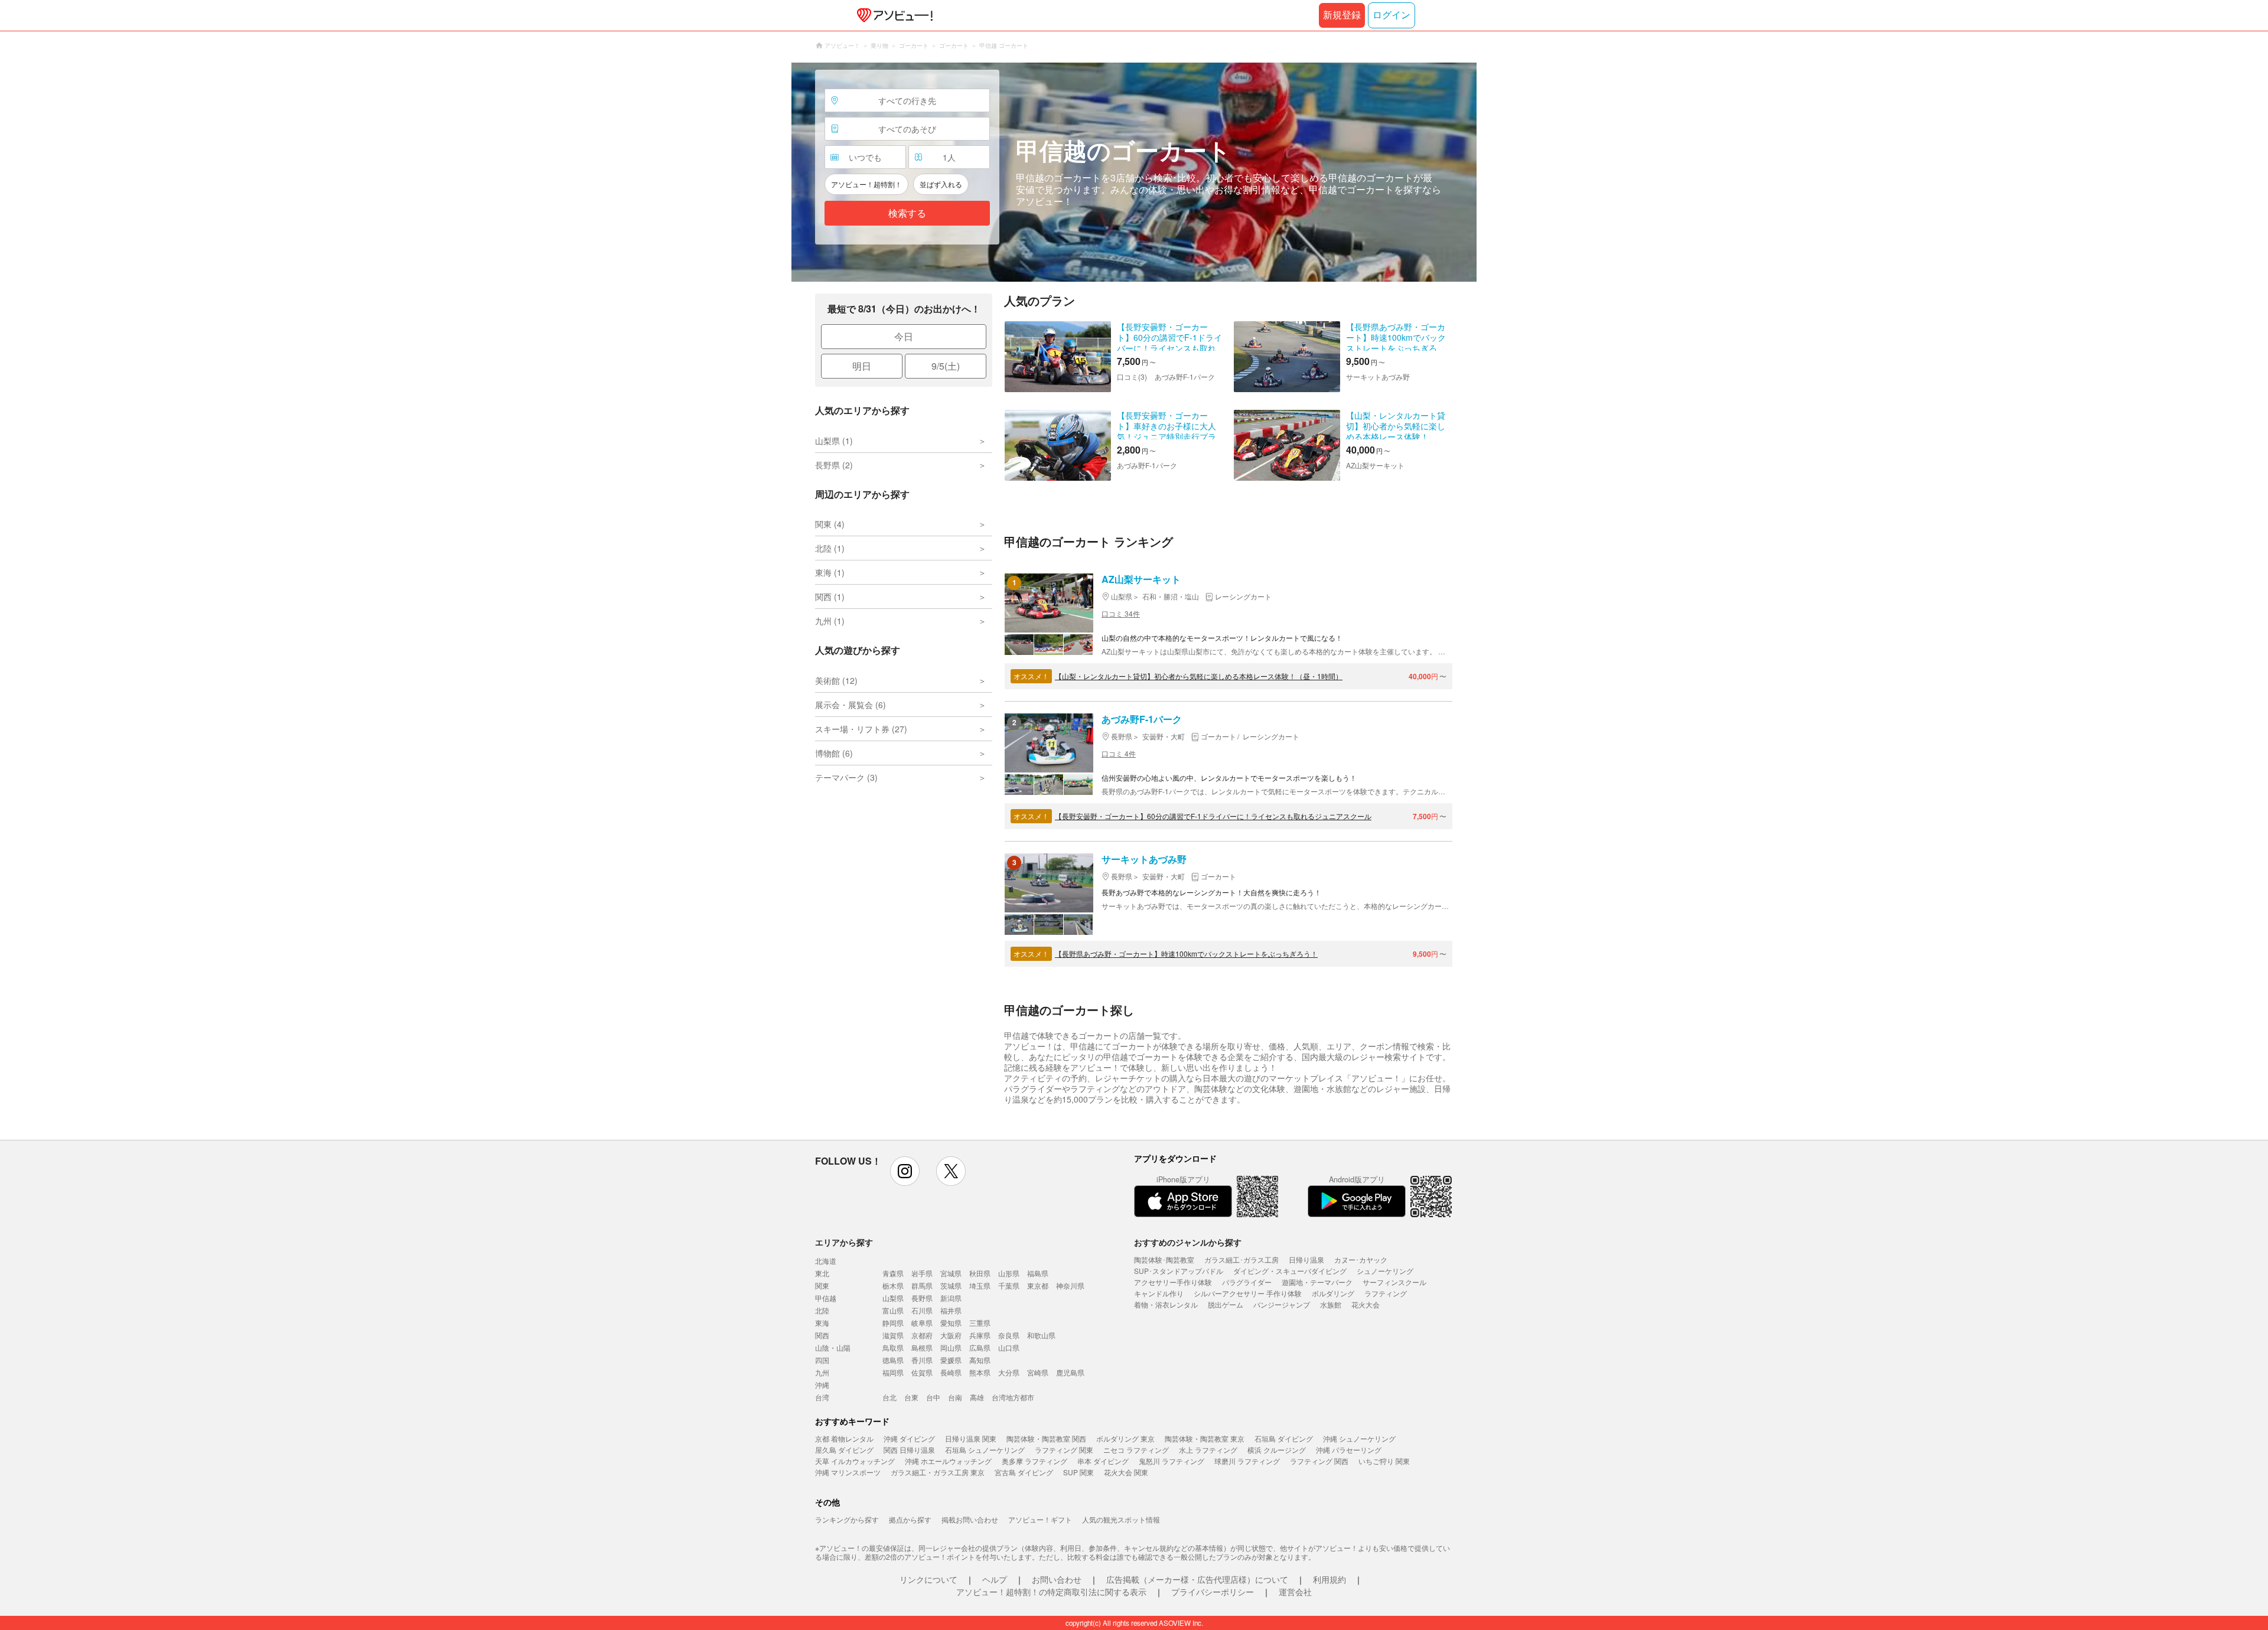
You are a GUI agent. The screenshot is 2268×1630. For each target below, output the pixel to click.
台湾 (822, 1397)
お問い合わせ (1057, 1579)
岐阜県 (922, 1323)
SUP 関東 (1078, 1472)
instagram (905, 1171)
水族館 (1331, 1304)
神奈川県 (1070, 1285)
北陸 (822, 1310)
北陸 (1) (830, 548)
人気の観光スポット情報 (1121, 1519)
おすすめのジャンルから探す (1188, 1242)
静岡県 (893, 1323)
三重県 (980, 1323)
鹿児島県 (1070, 1372)
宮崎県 (1038, 1372)
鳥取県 (893, 1347)
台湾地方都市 (1013, 1397)
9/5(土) (946, 366)
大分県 (1009, 1372)
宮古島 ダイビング (1024, 1472)
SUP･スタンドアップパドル (1179, 1271)
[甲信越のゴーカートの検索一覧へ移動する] (1134, 172)
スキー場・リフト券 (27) (861, 729)
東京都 (1038, 1285)
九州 (822, 1372)
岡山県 (951, 1347)
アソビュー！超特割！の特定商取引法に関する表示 (1051, 1592)
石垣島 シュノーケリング (985, 1450)
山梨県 (893, 1298)
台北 (889, 1397)
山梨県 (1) (834, 441)
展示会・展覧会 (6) (850, 705)
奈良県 (1009, 1335)
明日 (862, 366)
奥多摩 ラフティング (1034, 1461)
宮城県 (951, 1273)
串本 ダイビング (1103, 1461)
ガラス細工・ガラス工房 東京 (938, 1472)
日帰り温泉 (1306, 1259)
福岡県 (893, 1372)
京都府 (922, 1335)
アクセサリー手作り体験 (1173, 1282)
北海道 (826, 1261)
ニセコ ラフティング (1136, 1450)
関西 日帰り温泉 (909, 1450)
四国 (822, 1360)
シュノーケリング (1385, 1271)
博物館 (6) (834, 753)
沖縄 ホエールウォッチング (948, 1461)
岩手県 (922, 1273)
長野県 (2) (834, 465)
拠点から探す (910, 1519)
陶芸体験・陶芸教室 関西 (1046, 1438)
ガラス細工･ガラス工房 (1241, 1259)
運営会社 (1295, 1592)
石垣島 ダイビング (1284, 1438)
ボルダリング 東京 (1125, 1438)
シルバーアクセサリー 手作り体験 (1248, 1293)
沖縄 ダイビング (909, 1438)
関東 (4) (830, 524)
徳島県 (893, 1360)
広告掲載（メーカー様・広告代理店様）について (1197, 1579)
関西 (822, 1335)
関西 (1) (830, 596)
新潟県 (951, 1298)
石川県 (922, 1310)
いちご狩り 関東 (1384, 1461)
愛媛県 (951, 1360)
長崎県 (951, 1372)
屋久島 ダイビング (844, 1450)
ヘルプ (995, 1579)
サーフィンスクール (1394, 1282)
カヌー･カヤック (1361, 1259)
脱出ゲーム (1226, 1304)
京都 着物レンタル (844, 1438)
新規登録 (1342, 15)
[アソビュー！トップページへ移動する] (892, 15)
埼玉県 (980, 1285)
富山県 (893, 1310)
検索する (907, 213)
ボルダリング (1333, 1293)
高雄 (977, 1397)
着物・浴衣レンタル (1166, 1304)
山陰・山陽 (833, 1347)
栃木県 (893, 1285)
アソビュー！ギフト (1040, 1519)
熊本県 (980, 1372)
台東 (911, 1397)
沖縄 (822, 1385)
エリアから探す (844, 1242)
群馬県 (922, 1285)
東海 (822, 1323)
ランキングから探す (847, 1519)
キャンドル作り (1159, 1293)
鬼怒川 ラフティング (1172, 1461)
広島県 (980, 1347)
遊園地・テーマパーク (1317, 1282)
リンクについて (928, 1579)
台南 (955, 1397)
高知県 (980, 1360)
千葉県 (1009, 1285)
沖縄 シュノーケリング (1359, 1438)
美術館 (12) (836, 680)
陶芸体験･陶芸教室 (1164, 1259)
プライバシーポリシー (1213, 1592)
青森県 (893, 1273)
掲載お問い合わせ (970, 1519)
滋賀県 (893, 1335)
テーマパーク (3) (846, 777)
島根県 (922, 1347)
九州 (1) (830, 621)
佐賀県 (922, 1372)
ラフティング (1386, 1293)
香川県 (922, 1360)
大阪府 (951, 1335)
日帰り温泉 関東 (971, 1438)
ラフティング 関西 (1319, 1461)
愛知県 (951, 1323)
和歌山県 (1041, 1335)
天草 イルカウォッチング (855, 1461)
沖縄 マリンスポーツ (848, 1472)
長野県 (922, 1298)
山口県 (1009, 1347)
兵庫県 (980, 1335)
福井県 (951, 1310)
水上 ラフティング (1208, 1450)
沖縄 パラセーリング (1349, 1450)
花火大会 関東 (1126, 1472)
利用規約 (1329, 1579)
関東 (822, 1285)
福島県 (1038, 1273)
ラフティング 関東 (1064, 1450)
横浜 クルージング (1277, 1450)
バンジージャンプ (1282, 1304)
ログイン (1392, 15)
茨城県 (951, 1285)
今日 (904, 336)
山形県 (1009, 1273)
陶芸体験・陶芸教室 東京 (1205, 1438)
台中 (933, 1397)
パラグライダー (1247, 1282)
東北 (822, 1273)
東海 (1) (830, 572)
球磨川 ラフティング (1247, 1461)
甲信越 (826, 1298)
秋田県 (980, 1273)
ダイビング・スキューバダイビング (1290, 1271)
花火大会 (1366, 1304)
